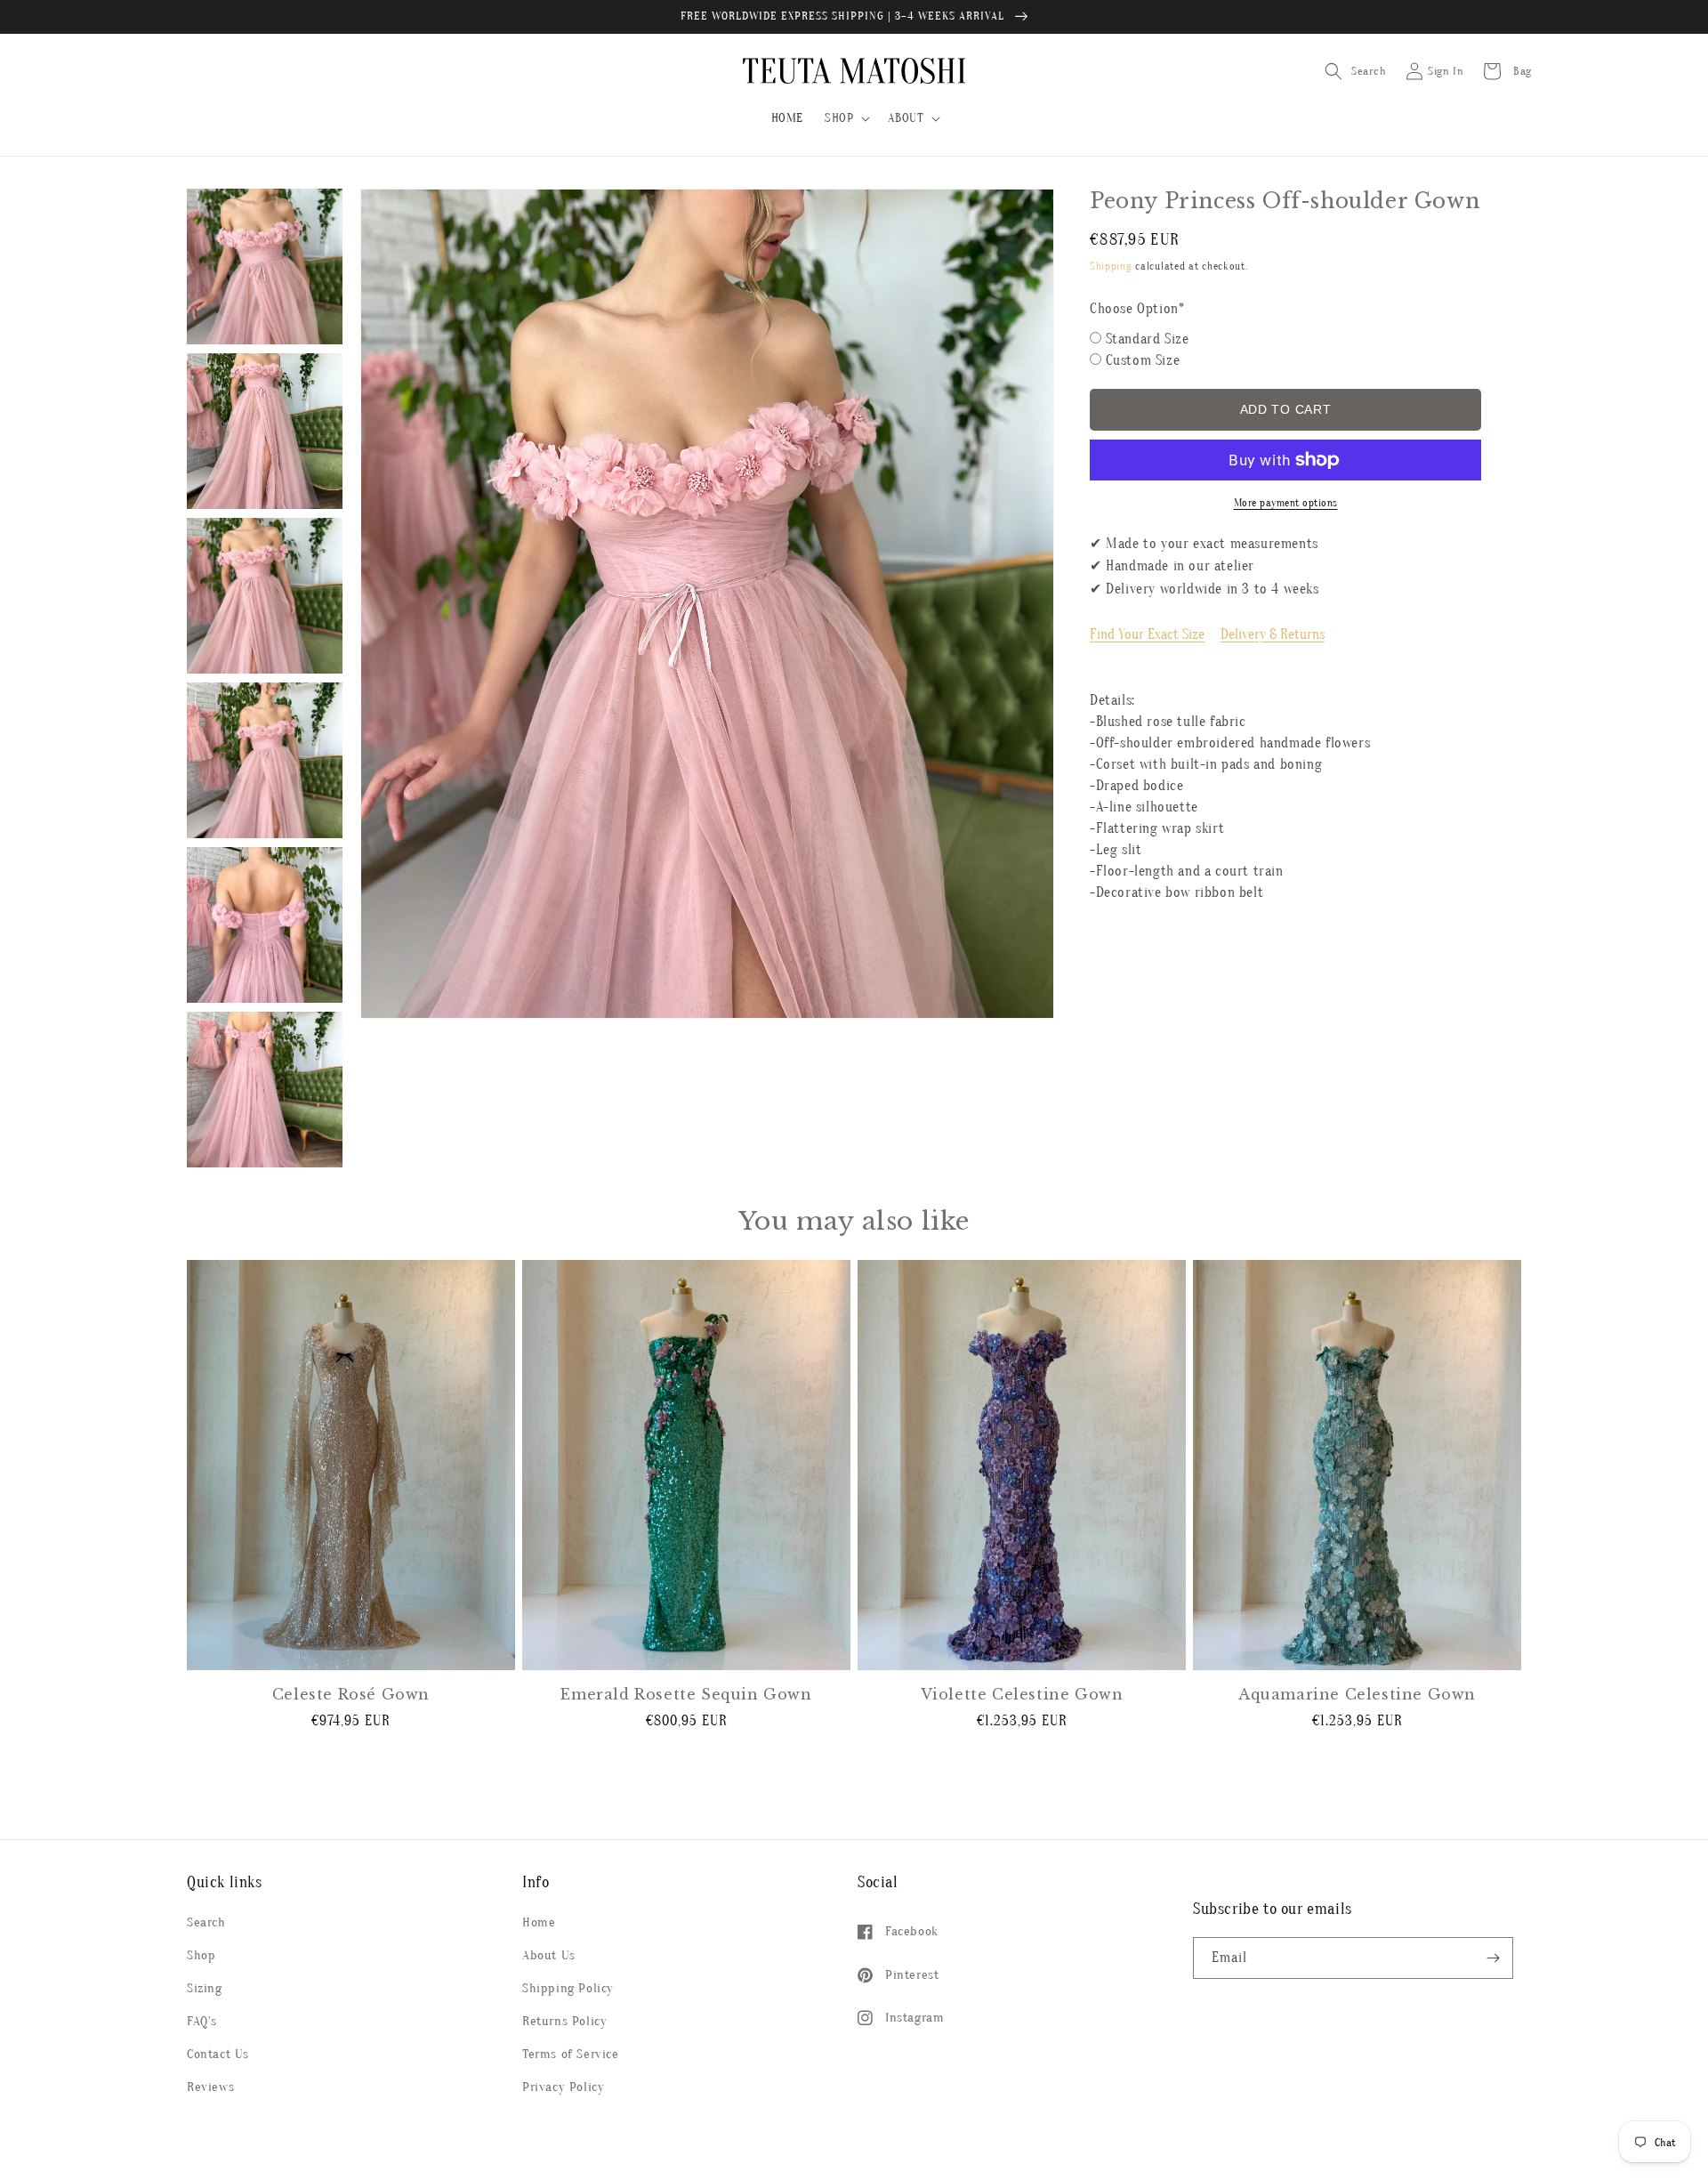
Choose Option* (1137, 309)
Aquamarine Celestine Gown (1357, 1694)
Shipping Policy (568, 1988)
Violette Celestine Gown (1022, 1694)
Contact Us (218, 2054)
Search (206, 1922)
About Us (549, 1955)
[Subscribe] (1493, 1958)
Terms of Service (571, 2054)
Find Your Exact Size (1147, 634)
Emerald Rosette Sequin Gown (686, 1694)
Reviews (210, 2087)
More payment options (1286, 503)
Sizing (205, 1988)
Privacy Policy (563, 2087)
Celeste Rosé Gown (351, 1694)
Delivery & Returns (1273, 634)
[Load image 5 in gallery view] (265, 925)
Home (539, 1922)
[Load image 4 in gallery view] (265, 760)
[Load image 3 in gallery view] (265, 596)
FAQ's (202, 2021)
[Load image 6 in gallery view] (265, 1090)
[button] (846, 118)
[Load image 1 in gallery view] (265, 266)
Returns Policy (564, 2021)
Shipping (1111, 266)
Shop (201, 1955)
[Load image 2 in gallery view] (265, 431)
